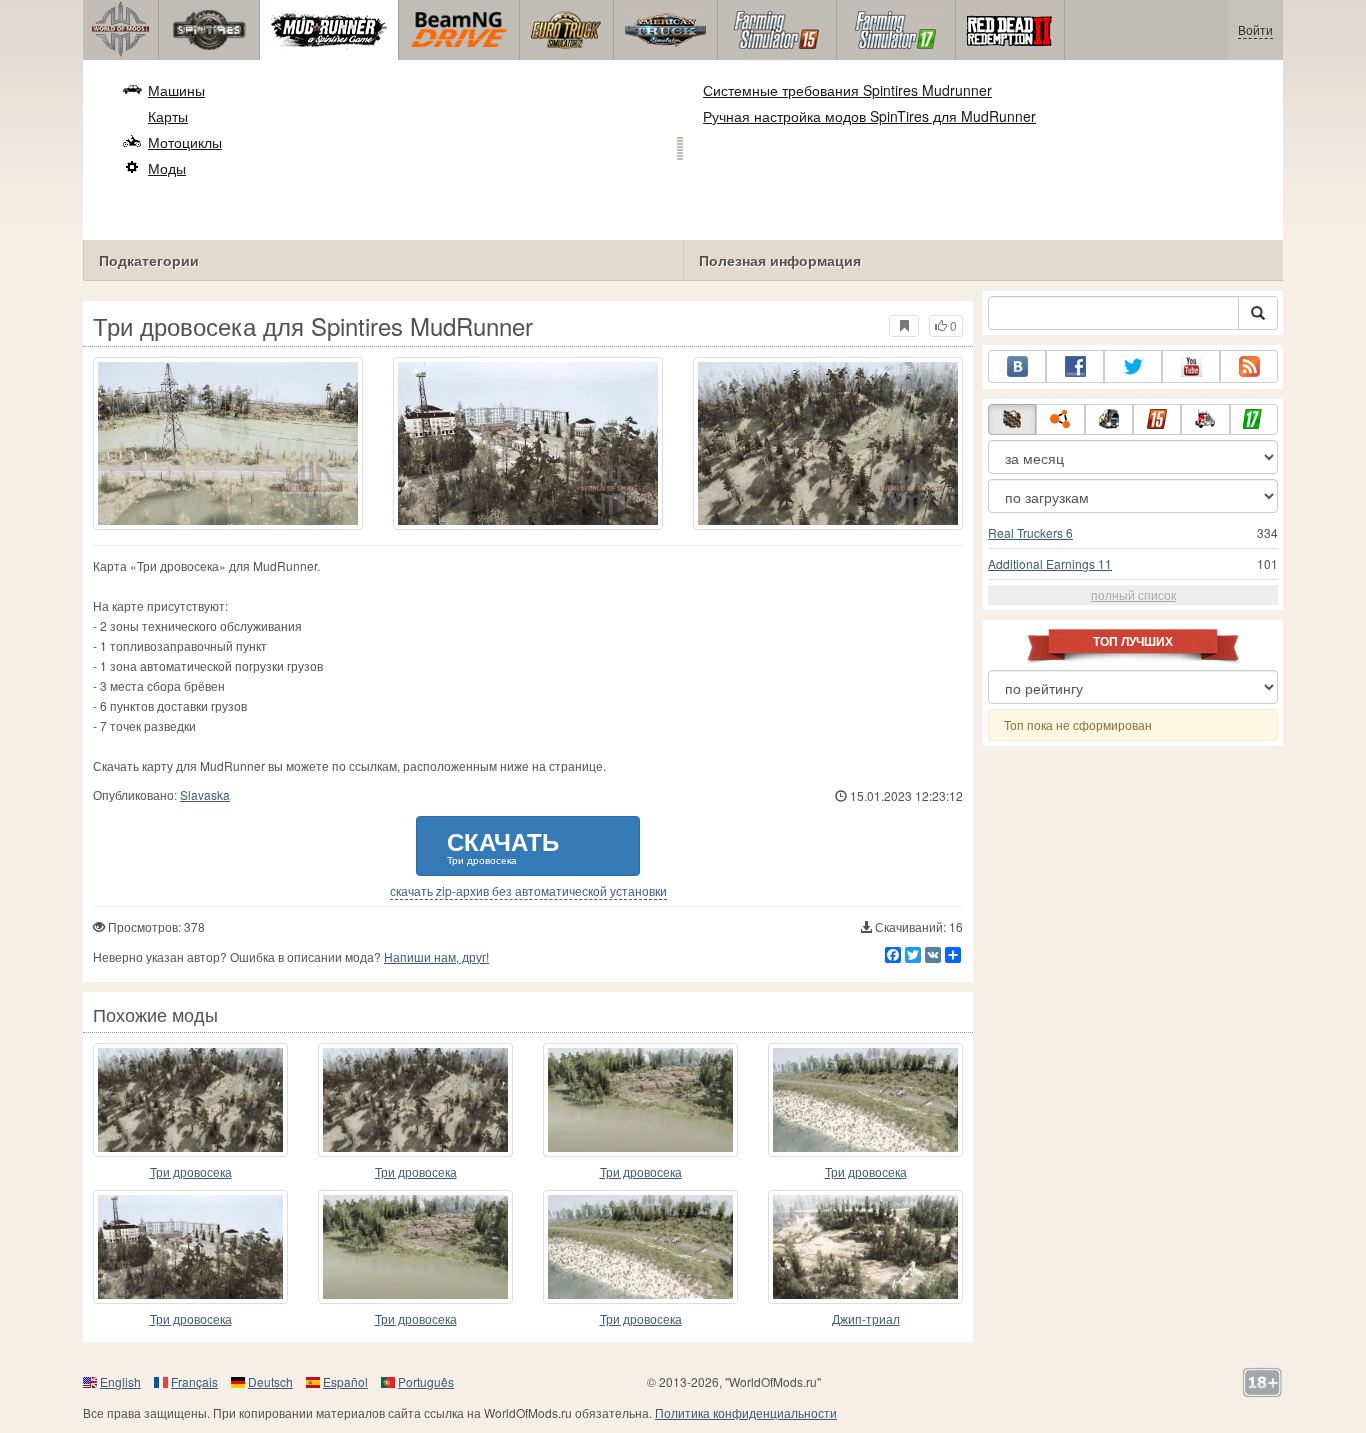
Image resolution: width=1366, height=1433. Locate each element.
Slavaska (205, 794)
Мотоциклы (185, 142)
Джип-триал (866, 1318)
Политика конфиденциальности (746, 1412)
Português (426, 1381)
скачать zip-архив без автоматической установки (528, 891)
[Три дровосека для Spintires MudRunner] (228, 443)
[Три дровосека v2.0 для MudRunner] (190, 1100)
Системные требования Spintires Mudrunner (847, 90)
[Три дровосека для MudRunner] (415, 1247)
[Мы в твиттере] (1133, 366)
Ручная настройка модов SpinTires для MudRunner (869, 116)
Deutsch (270, 1381)
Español (345, 1381)
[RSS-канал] (1249, 366)
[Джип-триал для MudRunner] (865, 1247)
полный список (1133, 594)
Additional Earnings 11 (1050, 563)
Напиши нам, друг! (436, 956)
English (120, 1381)
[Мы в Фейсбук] (1075, 366)
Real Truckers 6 (1030, 532)
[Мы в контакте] (1017, 366)
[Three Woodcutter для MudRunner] (415, 1100)
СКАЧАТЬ (503, 845)
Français (194, 1381)
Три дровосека (191, 1171)
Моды (167, 168)
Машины (176, 90)
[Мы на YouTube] (1191, 366)
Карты (168, 116)
